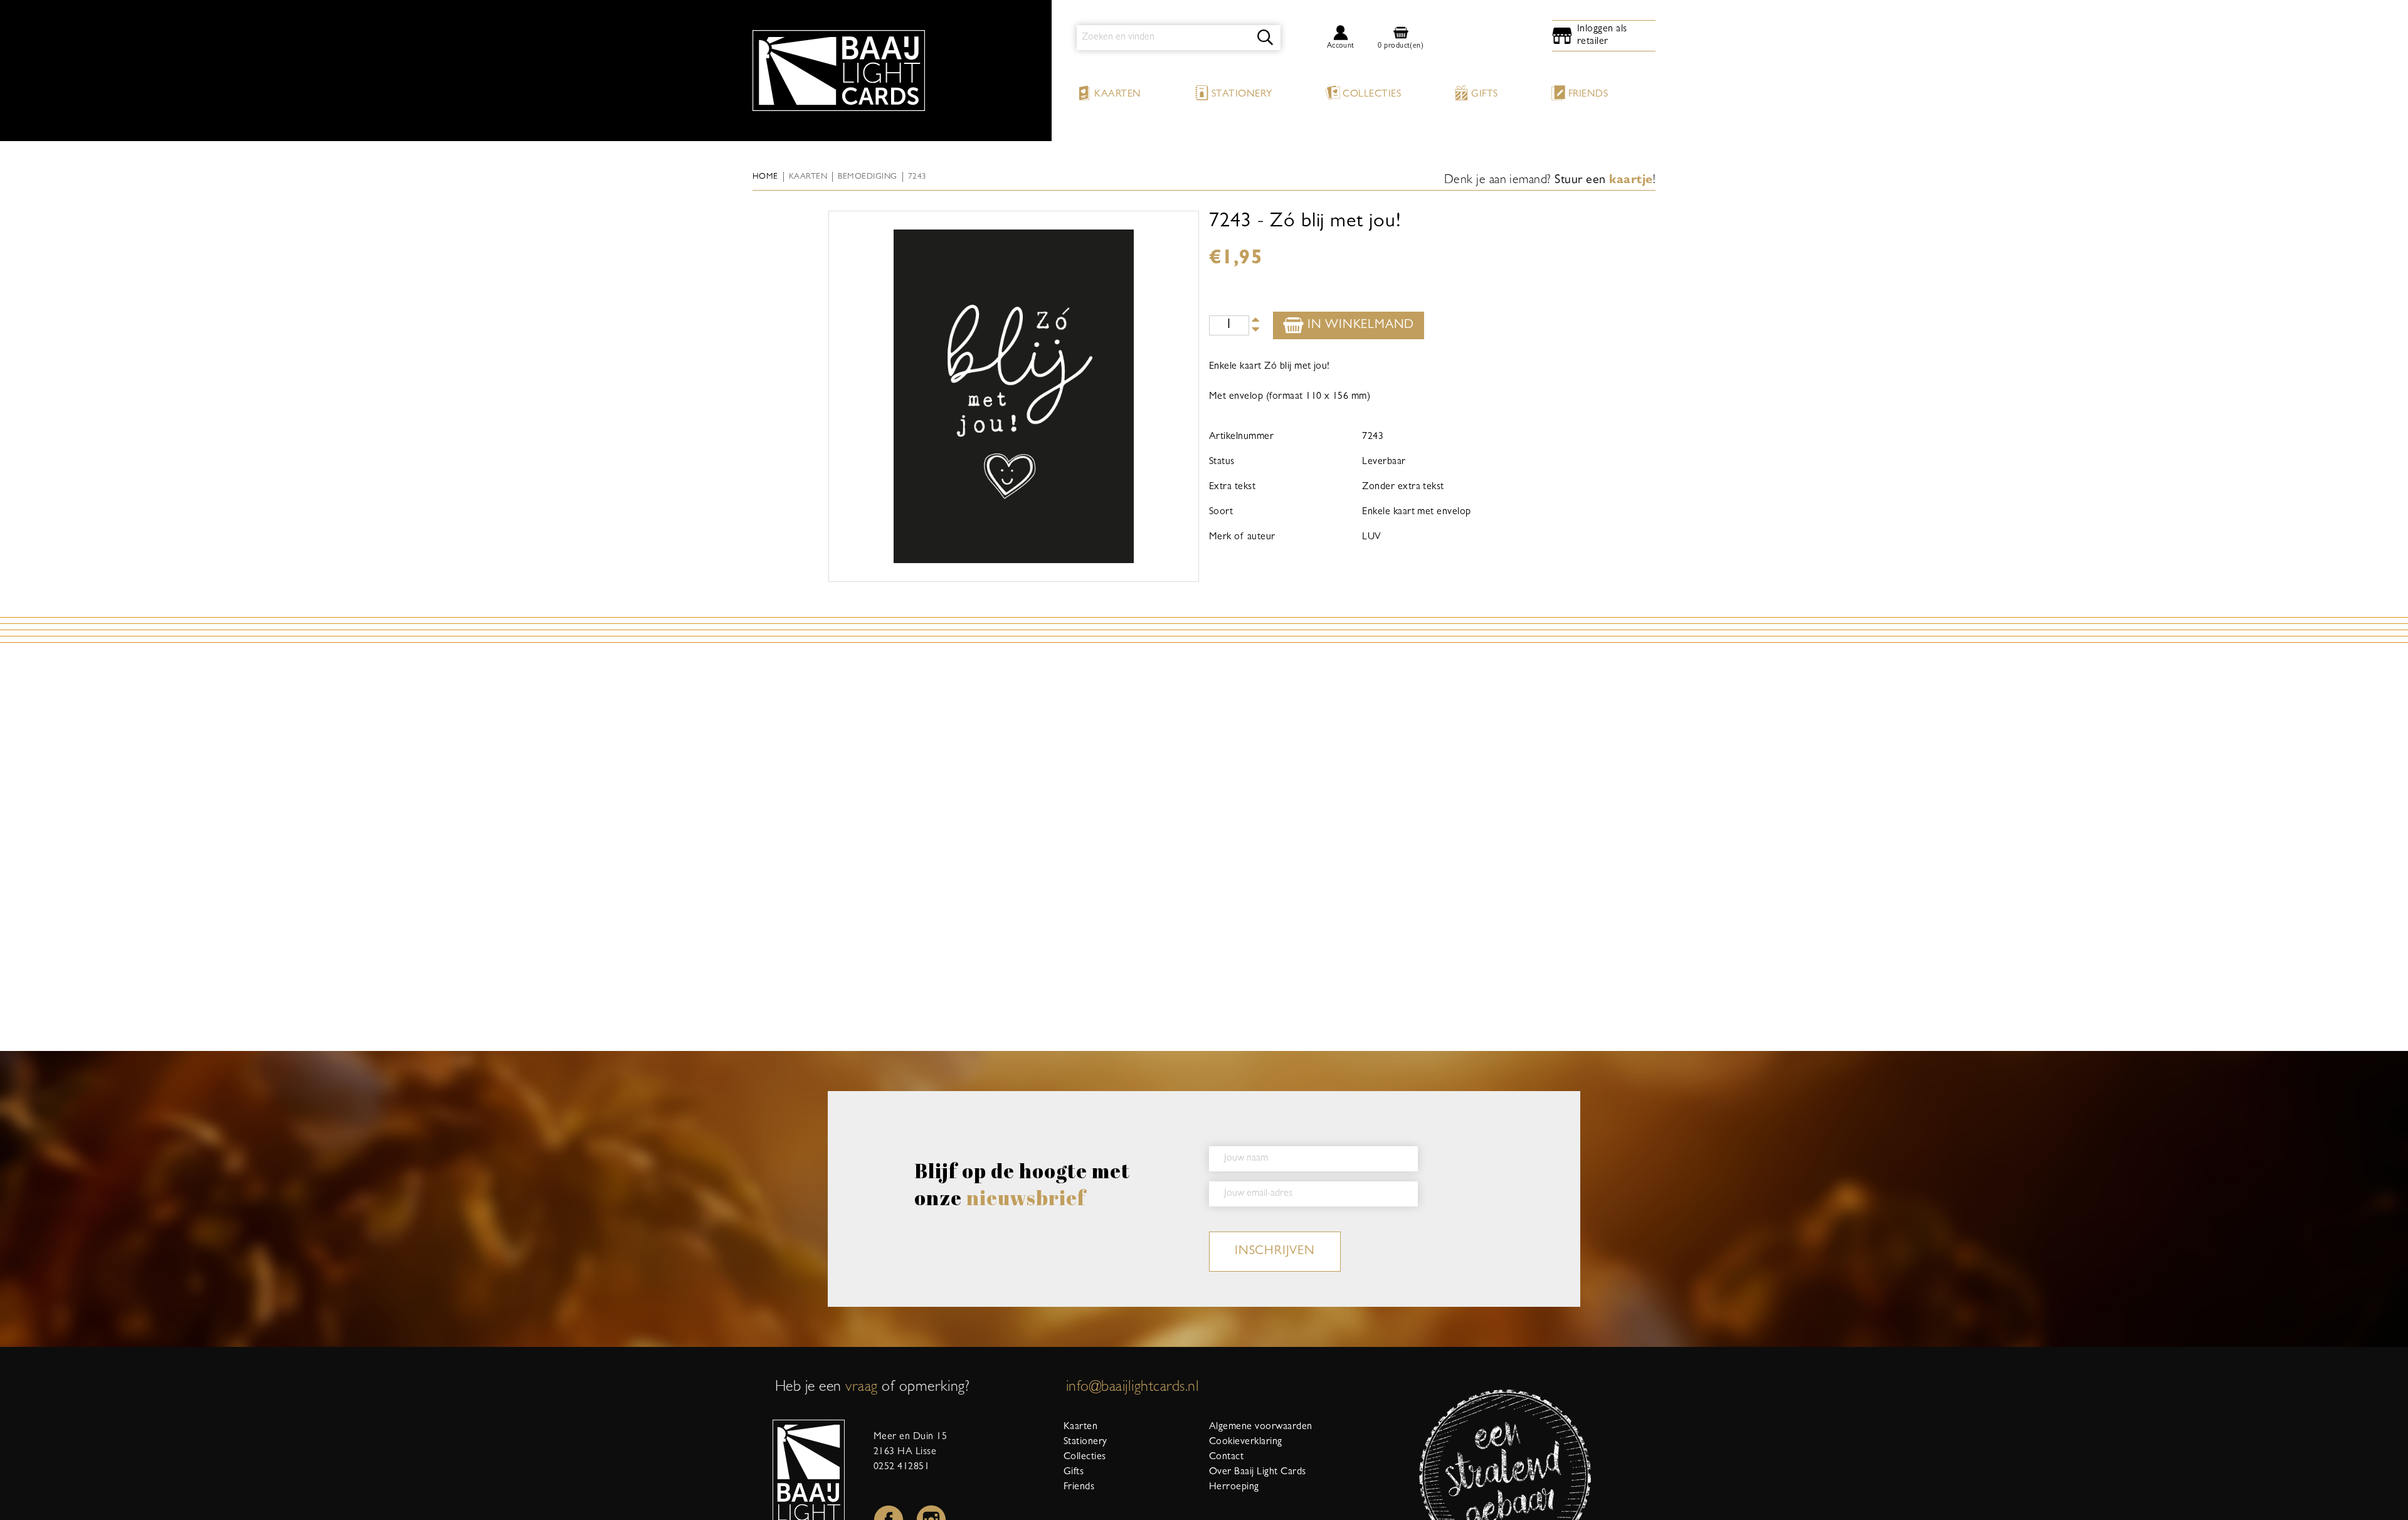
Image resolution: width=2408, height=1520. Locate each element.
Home (765, 177)
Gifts (1484, 95)
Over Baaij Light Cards (1258, 1472)
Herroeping (1234, 1487)
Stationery (1242, 95)
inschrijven (1275, 1252)
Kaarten (1117, 95)
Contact (1226, 1457)
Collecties (1372, 95)
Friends (1588, 95)
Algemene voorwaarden (1261, 1427)
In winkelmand (1359, 325)
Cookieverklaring (1246, 1442)
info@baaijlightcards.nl (1133, 1388)
